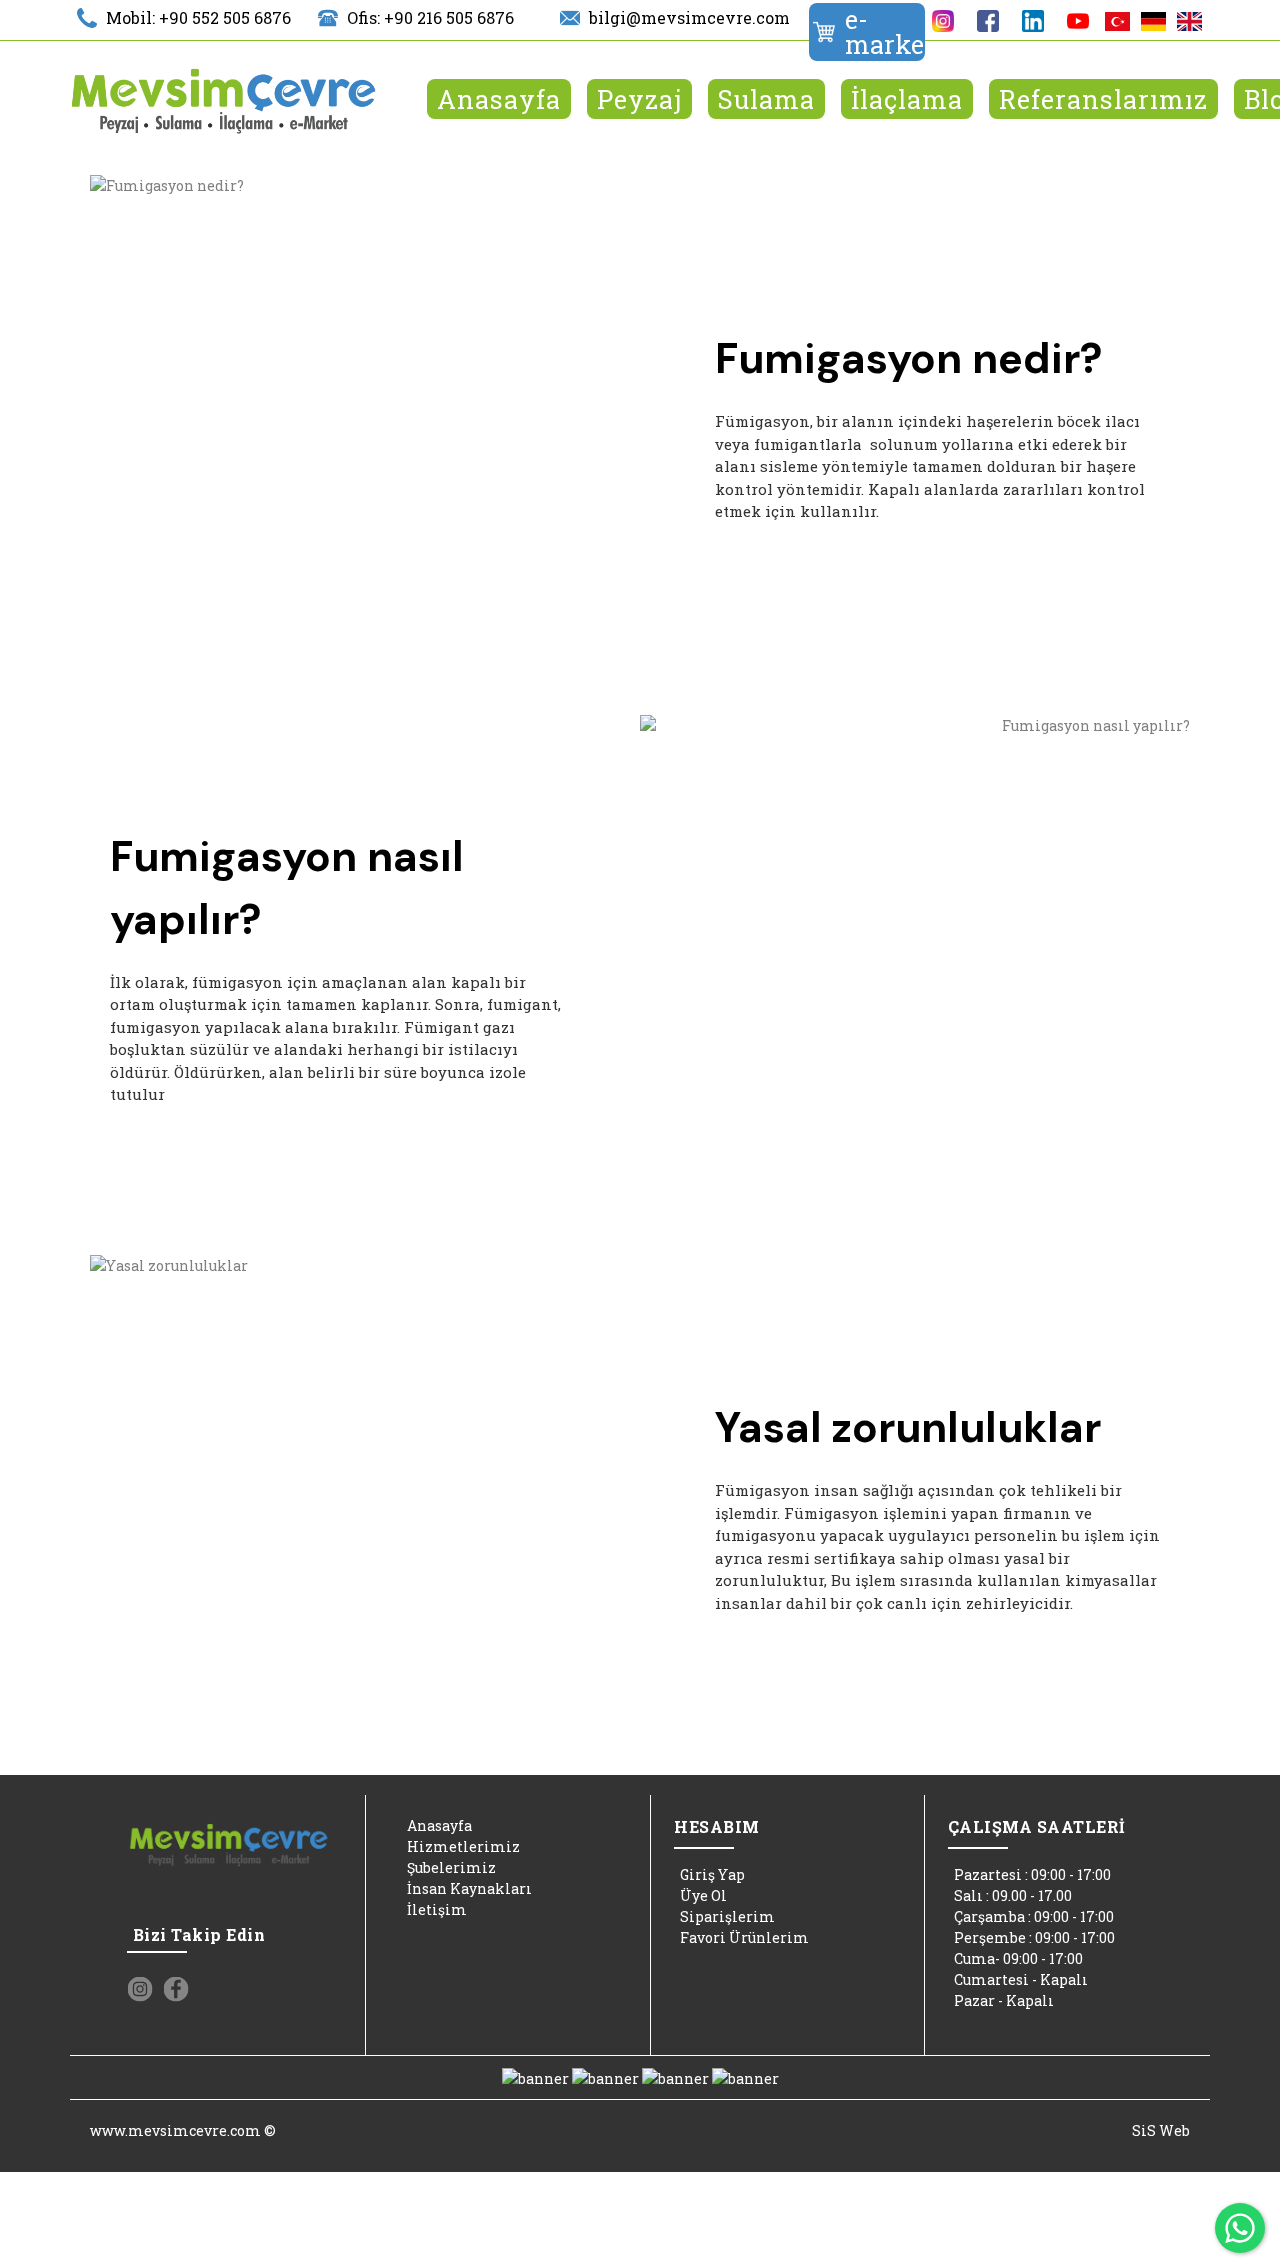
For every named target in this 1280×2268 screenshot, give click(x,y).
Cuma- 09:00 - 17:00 (1018, 1958)
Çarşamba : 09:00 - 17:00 (1034, 1916)
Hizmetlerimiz (463, 1846)
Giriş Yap (712, 1874)
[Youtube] (1077, 21)
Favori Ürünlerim (744, 1937)
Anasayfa (439, 1825)
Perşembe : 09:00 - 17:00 (1034, 1937)
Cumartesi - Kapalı (1021, 1979)
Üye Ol (703, 1895)
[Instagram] (942, 21)
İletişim (437, 1909)
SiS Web (1161, 2130)
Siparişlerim (727, 1916)
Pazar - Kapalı (1004, 2000)
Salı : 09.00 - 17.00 (1013, 1895)
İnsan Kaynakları (469, 1888)
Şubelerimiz (451, 1867)
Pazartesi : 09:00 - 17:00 (1032, 1874)
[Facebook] (987, 21)
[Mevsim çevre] (224, 102)
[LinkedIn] (1032, 21)
